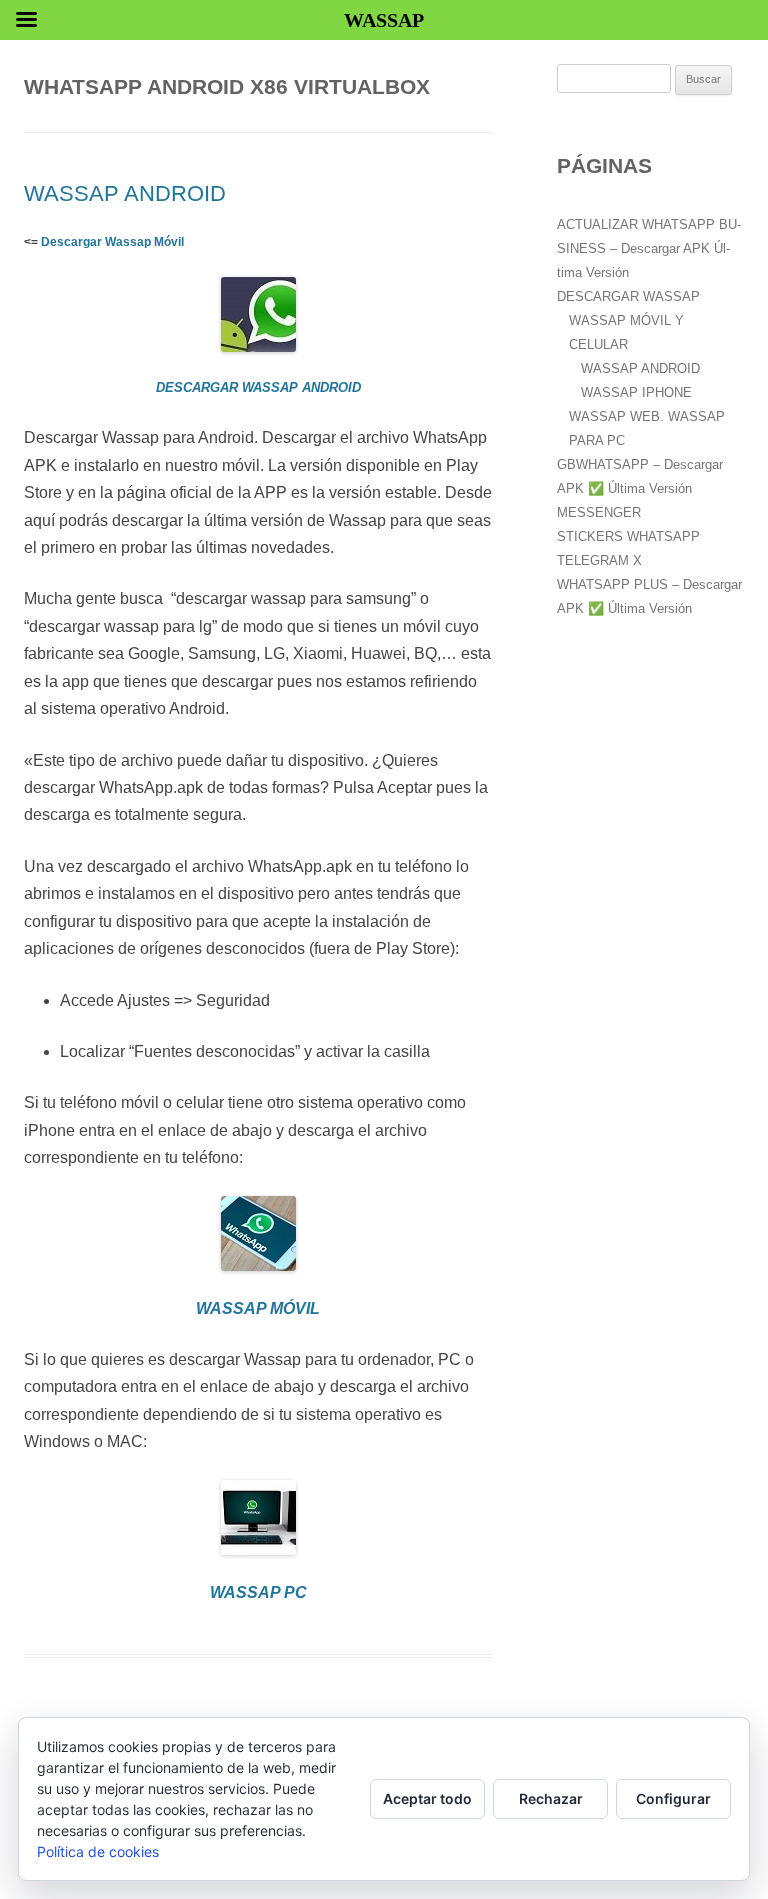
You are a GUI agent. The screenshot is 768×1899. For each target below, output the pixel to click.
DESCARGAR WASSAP (628, 296)
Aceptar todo (427, 1798)
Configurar (673, 1798)
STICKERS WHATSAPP (628, 536)
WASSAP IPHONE (636, 392)
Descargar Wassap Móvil (112, 242)
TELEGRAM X (599, 560)
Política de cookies (98, 1851)
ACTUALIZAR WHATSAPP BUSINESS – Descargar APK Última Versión (649, 248)
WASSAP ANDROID (125, 193)
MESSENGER (599, 512)
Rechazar (551, 1798)
